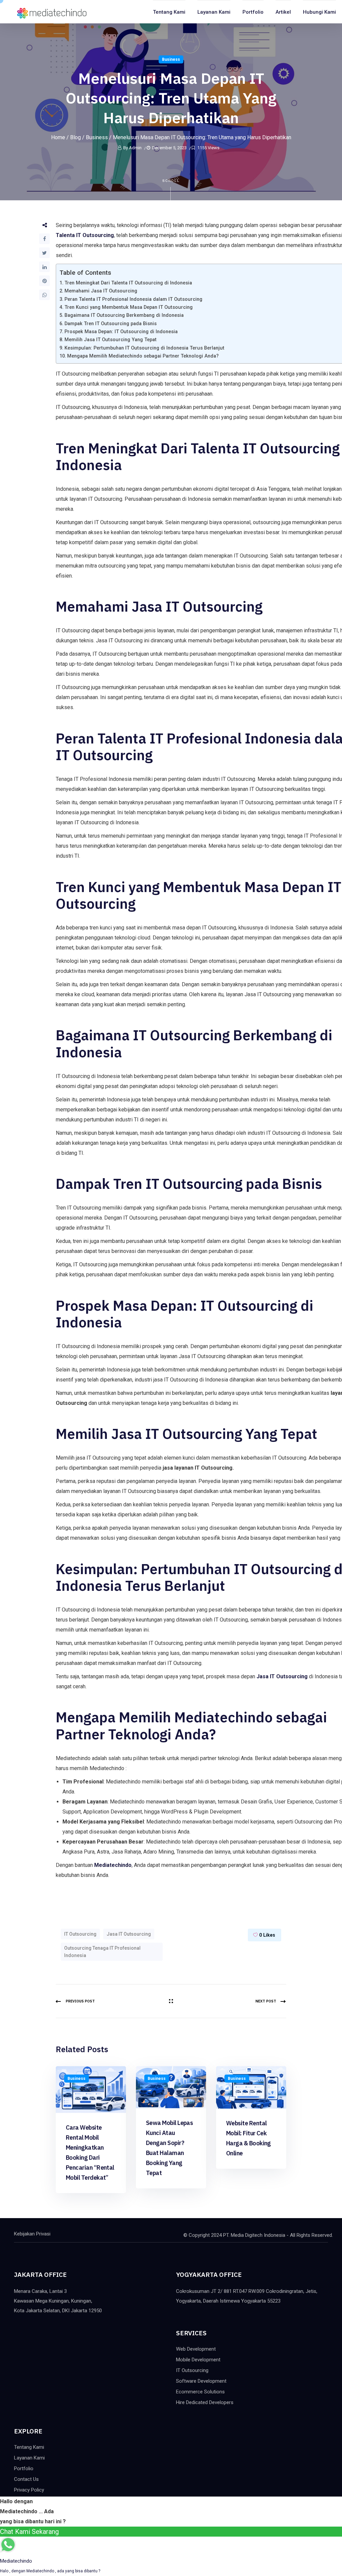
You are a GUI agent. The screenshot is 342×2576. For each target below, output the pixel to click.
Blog (75, 137)
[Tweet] (44, 253)
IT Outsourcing (192, 2370)
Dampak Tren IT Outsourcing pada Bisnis (111, 324)
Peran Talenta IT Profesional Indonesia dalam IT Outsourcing (133, 299)
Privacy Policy (29, 2490)
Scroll (171, 181)
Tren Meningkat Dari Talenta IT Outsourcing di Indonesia (128, 283)
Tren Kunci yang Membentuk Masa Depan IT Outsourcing (129, 307)
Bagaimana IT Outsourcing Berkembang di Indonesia (124, 315)
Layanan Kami (214, 12)
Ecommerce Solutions (200, 2392)
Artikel (283, 12)
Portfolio (253, 12)
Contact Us (26, 2479)
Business (171, 59)
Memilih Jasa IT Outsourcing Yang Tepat (111, 340)
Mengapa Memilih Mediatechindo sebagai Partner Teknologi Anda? (143, 356)
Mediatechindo (113, 1865)
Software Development (201, 2381)
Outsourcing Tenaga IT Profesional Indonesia (102, 1952)
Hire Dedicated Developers (205, 2402)
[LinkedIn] (44, 267)
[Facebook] (44, 239)
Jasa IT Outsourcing (281, 1676)
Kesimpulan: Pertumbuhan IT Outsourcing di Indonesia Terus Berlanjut (144, 348)
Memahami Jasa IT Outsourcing (101, 291)
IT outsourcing (80, 1934)
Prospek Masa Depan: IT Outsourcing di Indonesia (121, 332)
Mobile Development (198, 2360)
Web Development (196, 2349)
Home (58, 137)
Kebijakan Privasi (32, 2234)
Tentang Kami (169, 12)
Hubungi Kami (319, 12)
